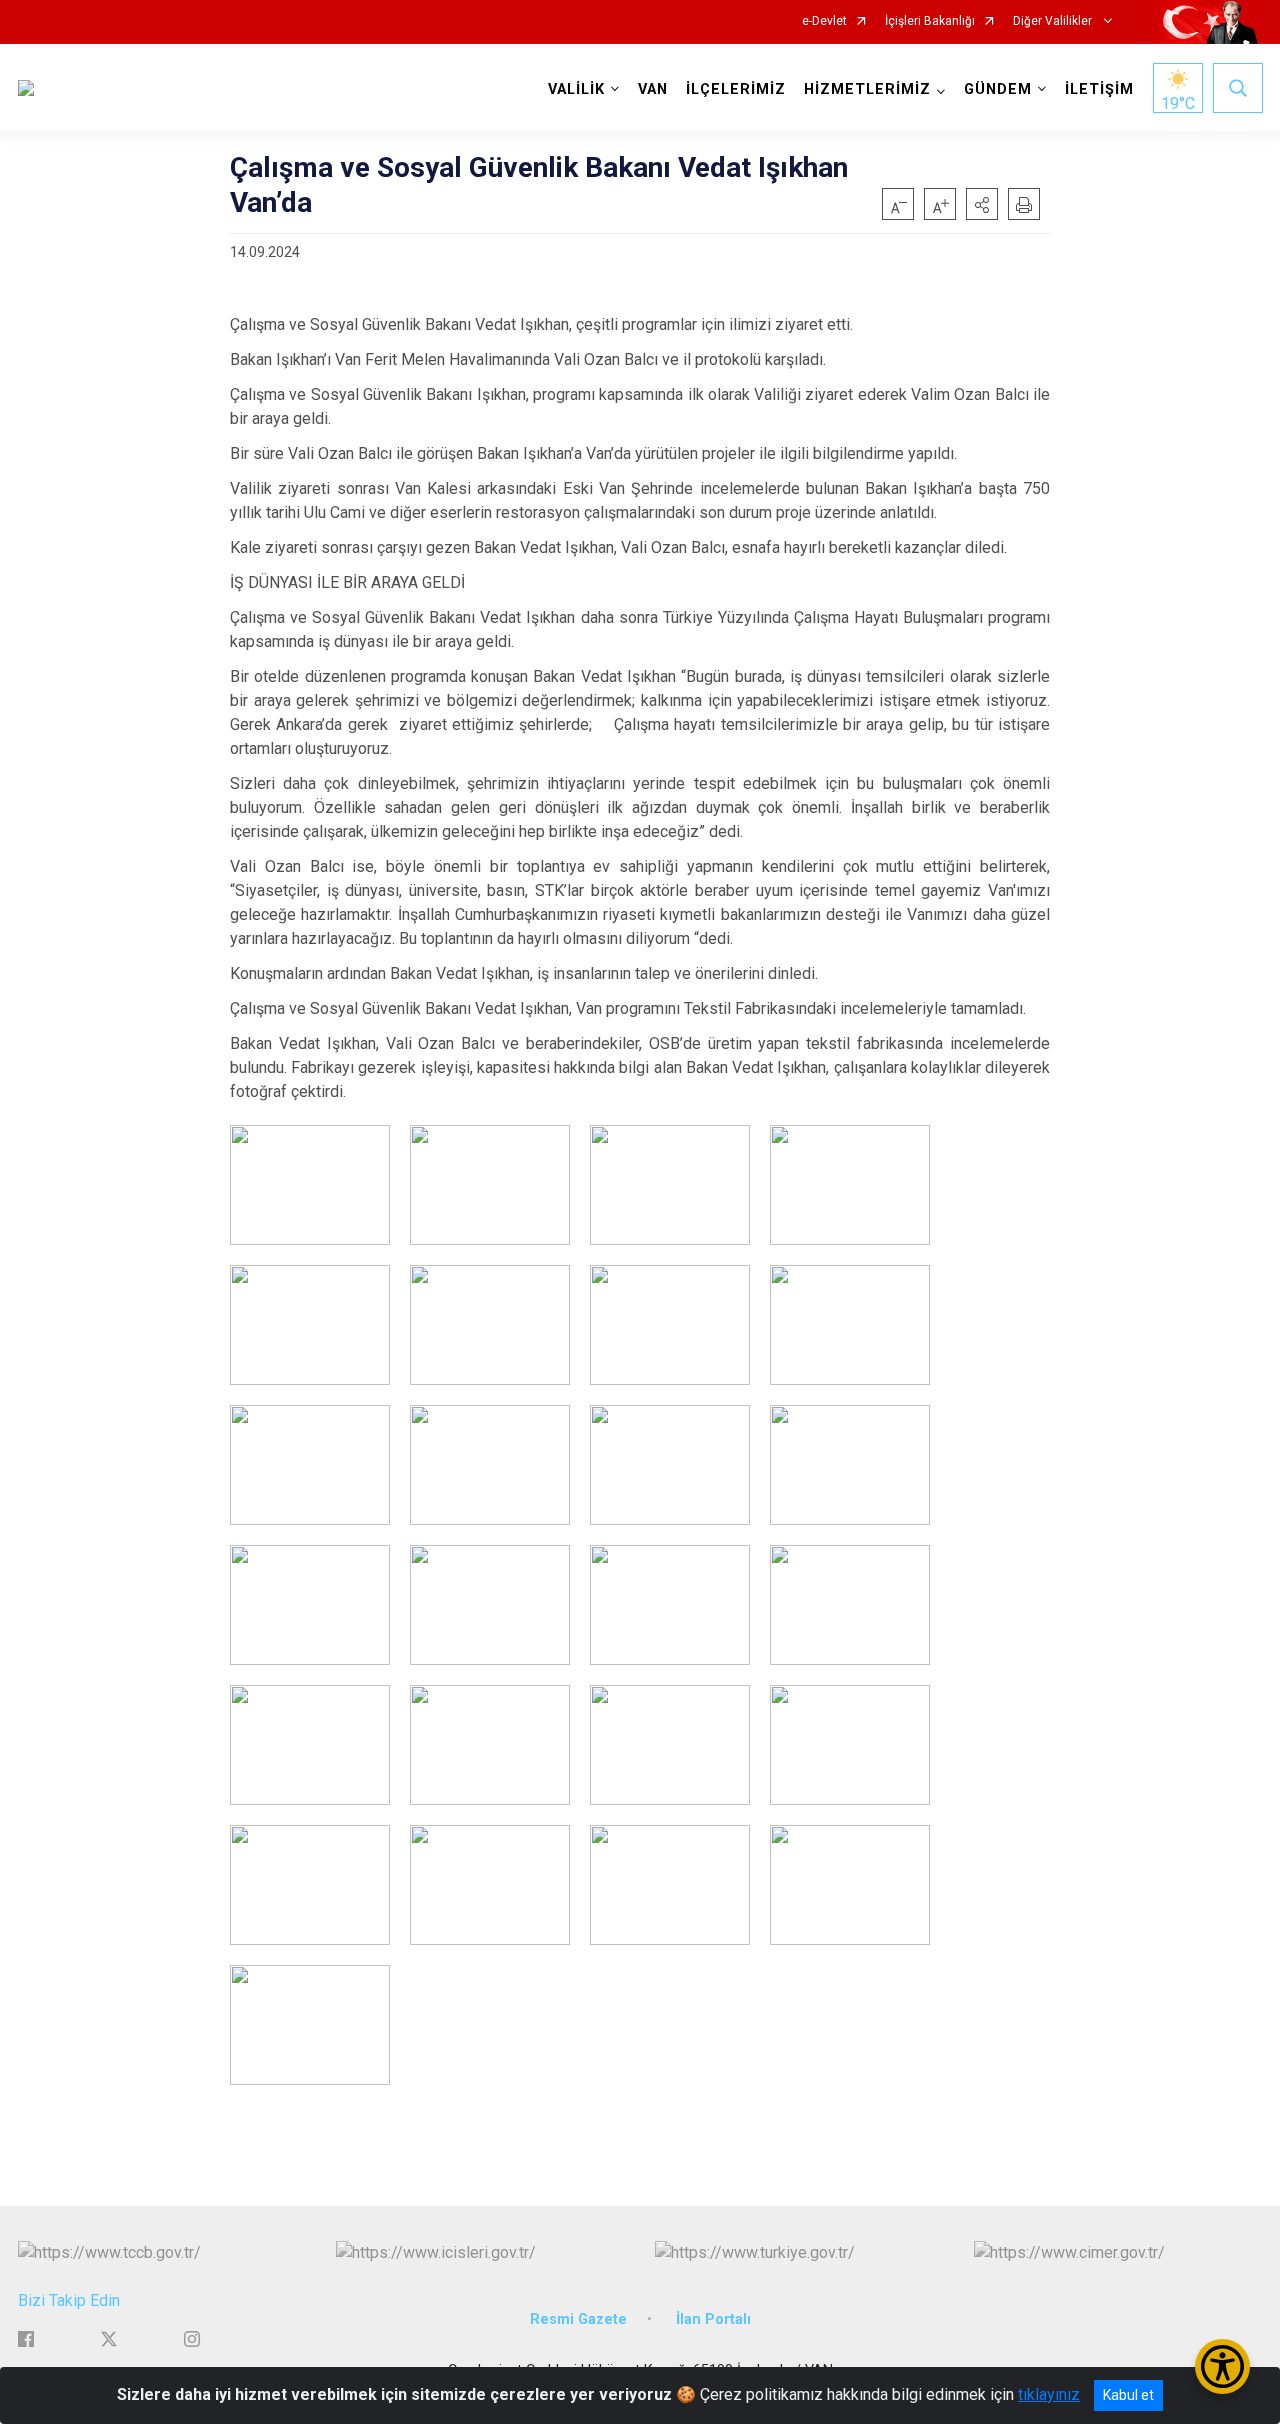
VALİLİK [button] (576, 89)
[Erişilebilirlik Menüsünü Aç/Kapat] (1222, 2366)
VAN (653, 89)
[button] (982, 204)
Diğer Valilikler (1054, 21)
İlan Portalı (713, 2319)
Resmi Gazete (578, 2319)
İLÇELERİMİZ (736, 89)
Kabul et (1128, 2395)
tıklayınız (1049, 2394)
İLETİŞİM (1099, 89)
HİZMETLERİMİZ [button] (867, 89)
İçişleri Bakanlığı (930, 21)
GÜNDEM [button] (998, 89)
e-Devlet (824, 21)
